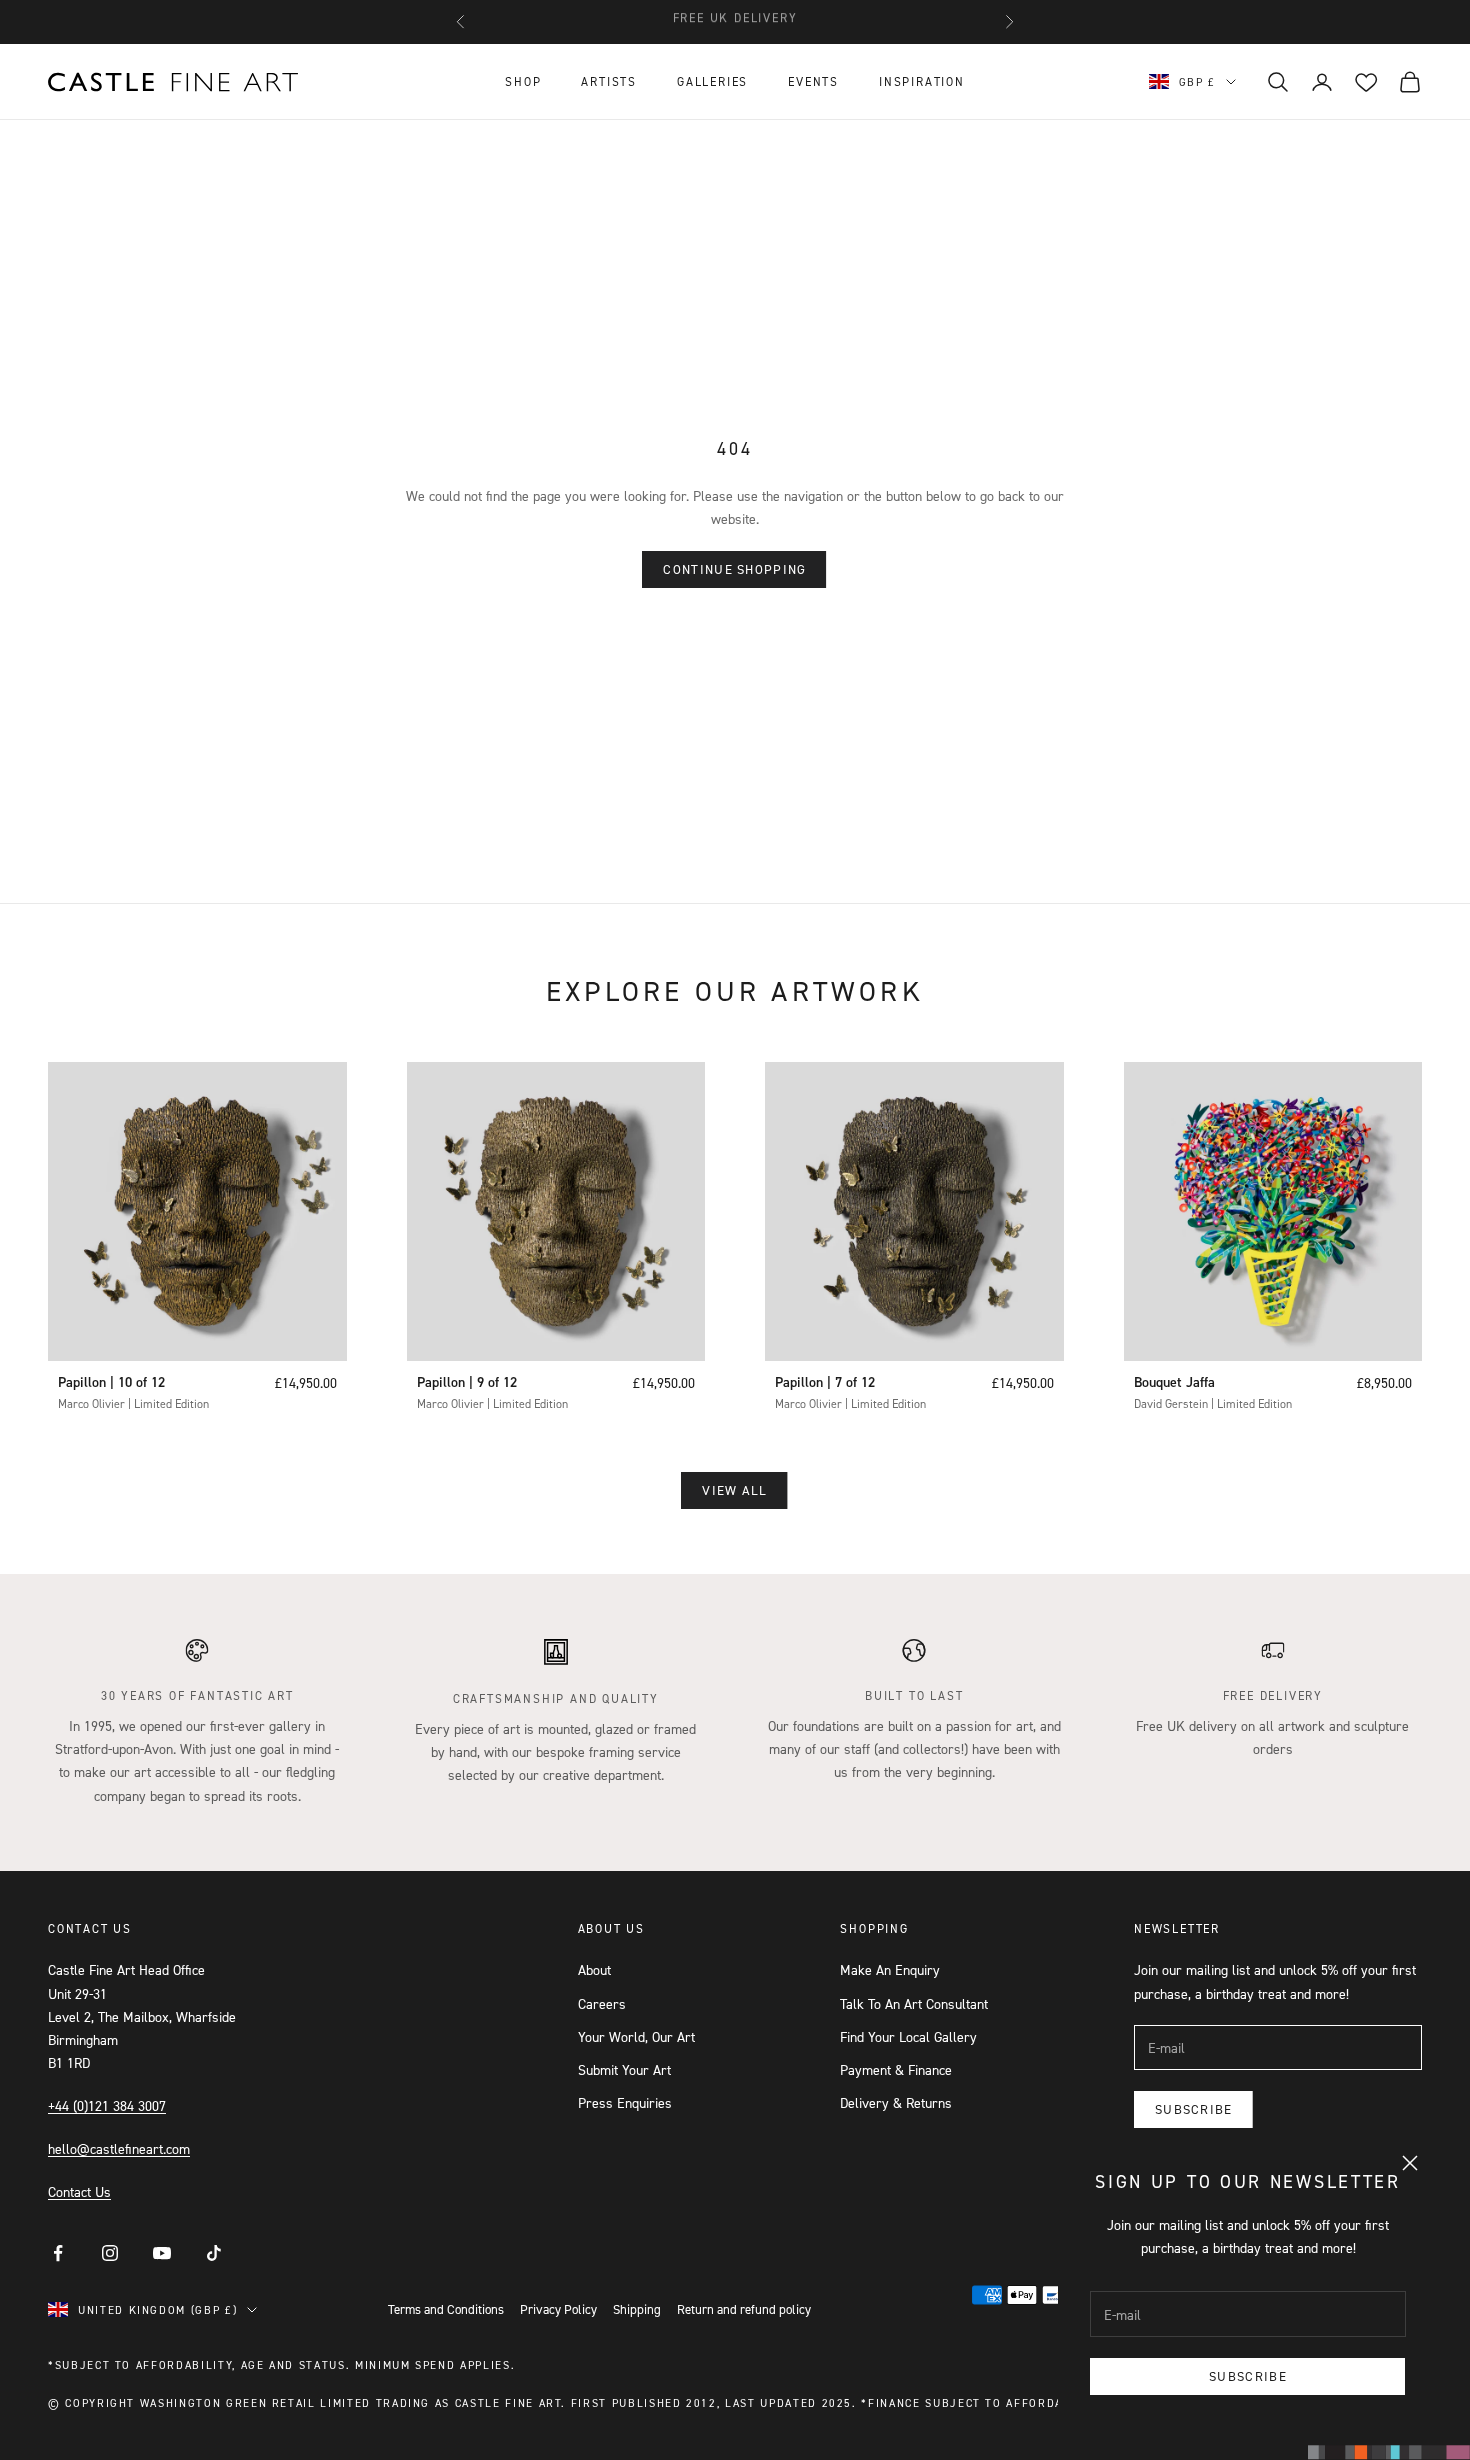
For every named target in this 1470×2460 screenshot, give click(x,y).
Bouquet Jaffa (1174, 1382)
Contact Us (79, 2191)
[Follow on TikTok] (214, 2253)
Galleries (712, 81)
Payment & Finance (896, 2069)
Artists (609, 81)
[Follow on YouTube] (162, 2253)
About (594, 1969)
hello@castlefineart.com (119, 2148)
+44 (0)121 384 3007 (107, 2105)
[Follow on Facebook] (58, 2253)
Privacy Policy (558, 2309)
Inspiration (922, 81)
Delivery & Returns (896, 2102)
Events (813, 81)
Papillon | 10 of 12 (111, 1382)
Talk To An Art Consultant (914, 2003)
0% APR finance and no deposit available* (735, 21)
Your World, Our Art (636, 2036)
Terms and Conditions (446, 2309)
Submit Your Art (624, 2069)
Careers (602, 2003)
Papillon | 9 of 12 (467, 1382)
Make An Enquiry (890, 1969)
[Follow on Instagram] (110, 2253)
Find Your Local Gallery (908, 2036)
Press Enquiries (625, 2102)
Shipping (637, 2309)
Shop (523, 81)
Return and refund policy (744, 2309)
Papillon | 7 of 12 (825, 1382)
